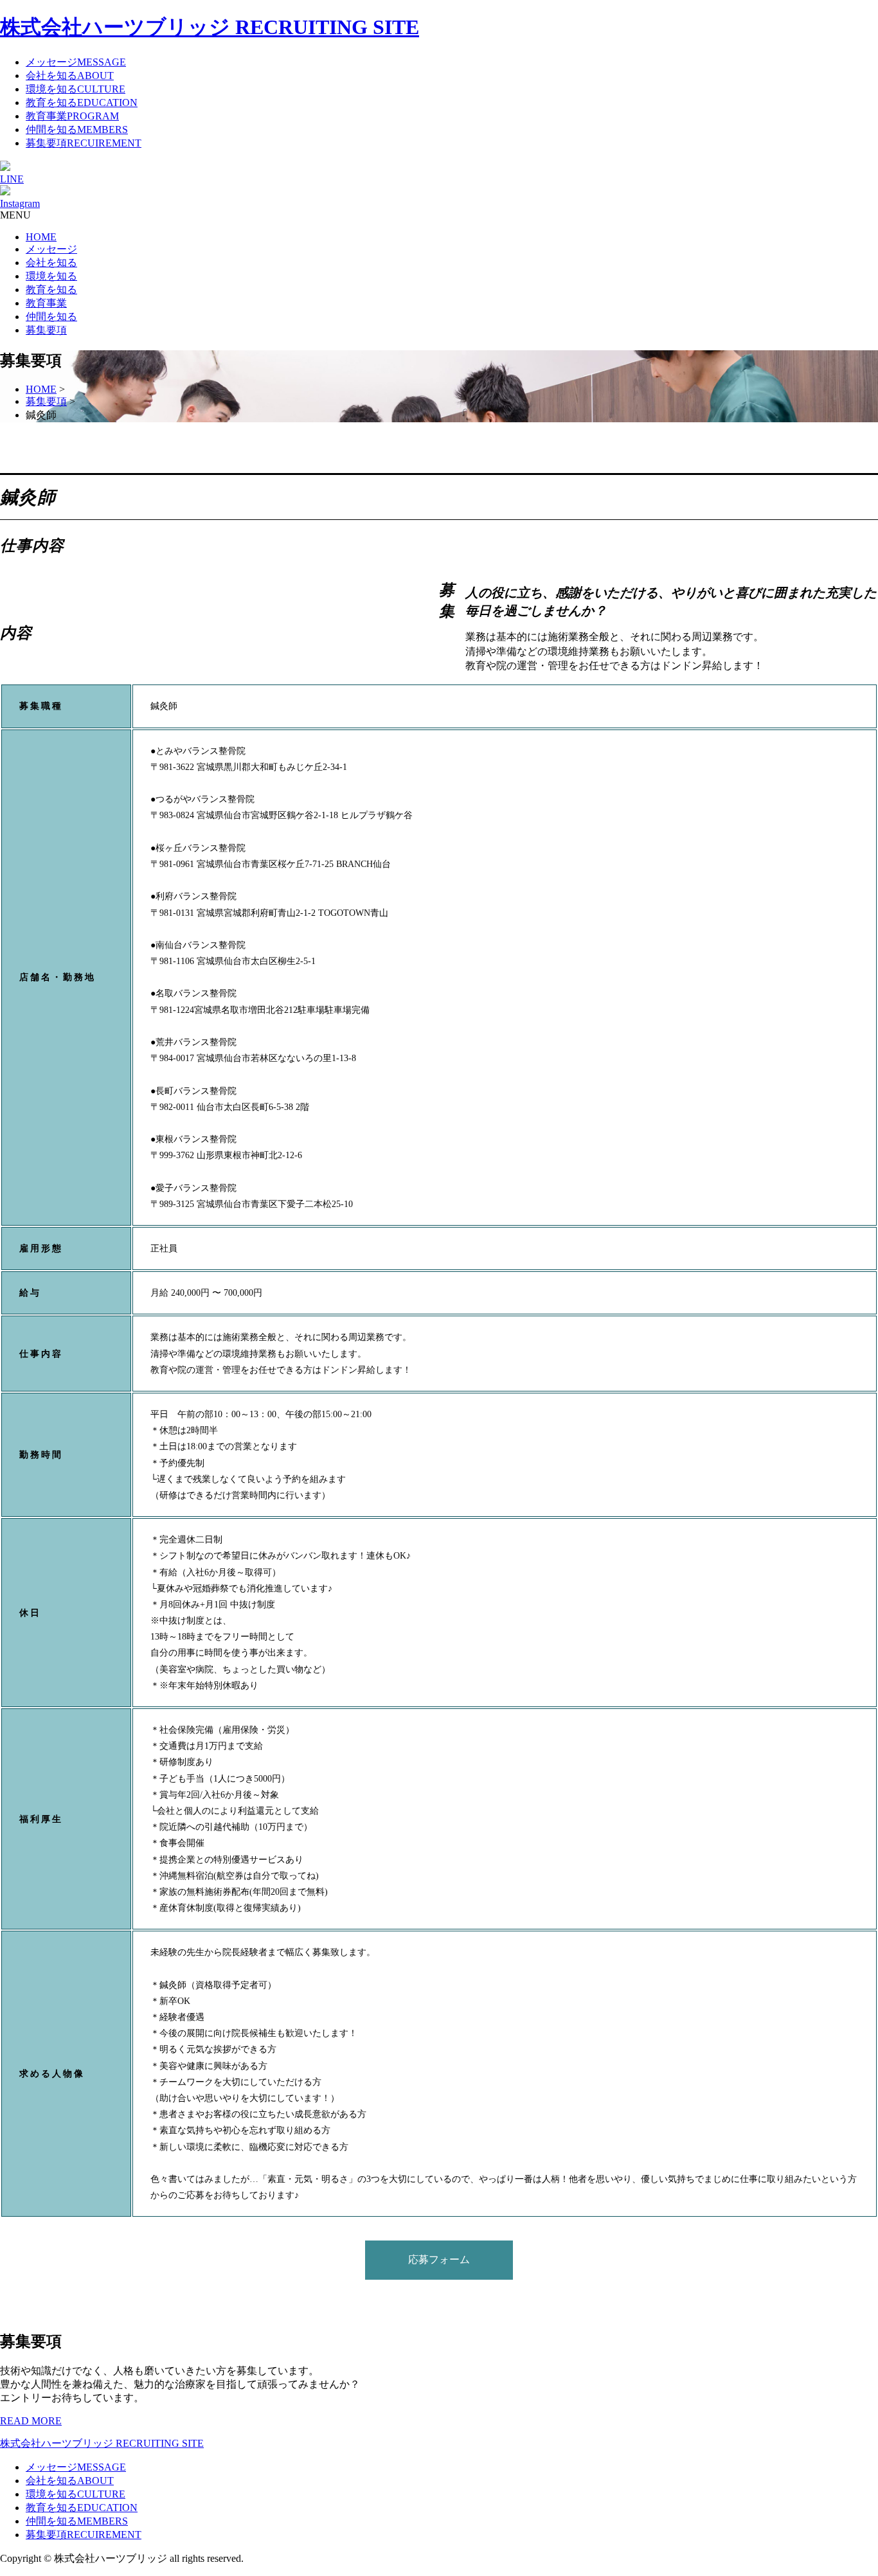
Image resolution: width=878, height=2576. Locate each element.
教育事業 (46, 303)
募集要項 (46, 330)
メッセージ (51, 249)
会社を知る (51, 263)
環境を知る (51, 276)
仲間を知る (51, 317)
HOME (41, 237)
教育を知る (51, 290)
